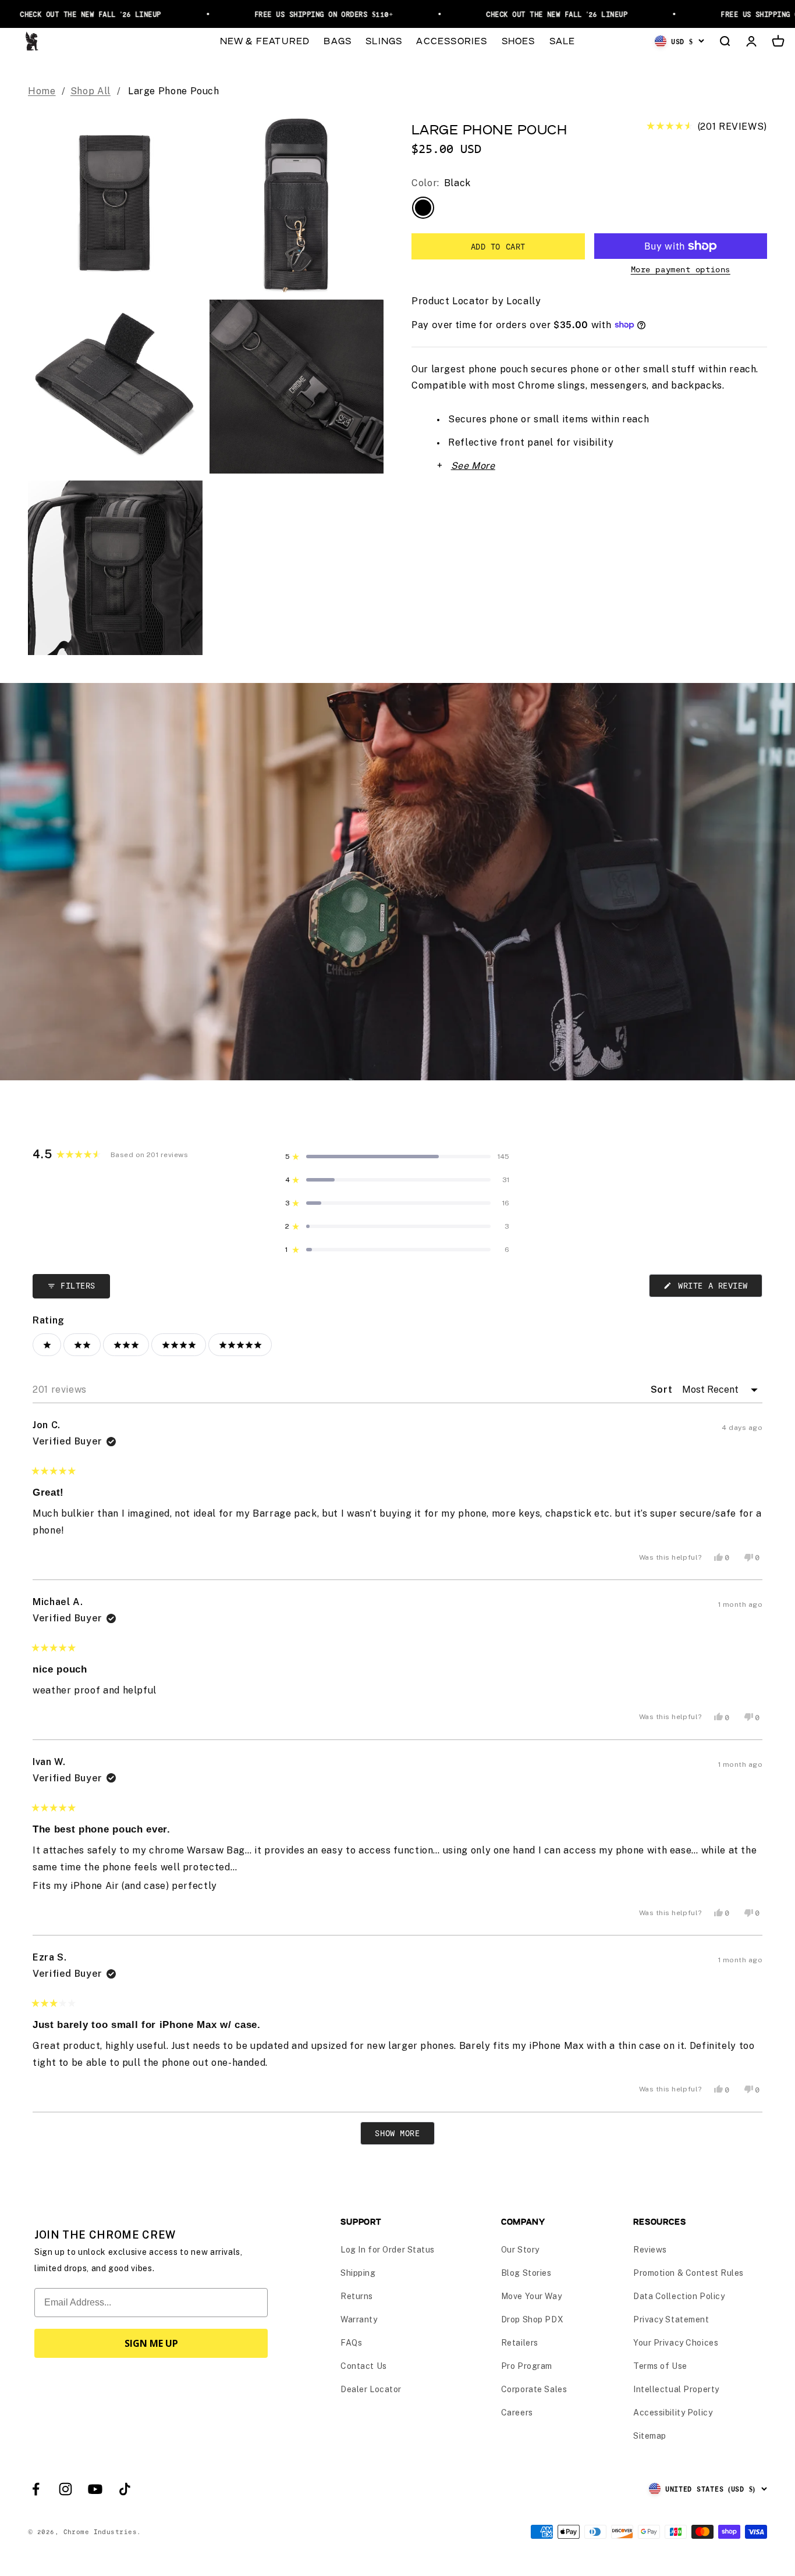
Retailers (520, 2343)
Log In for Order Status (388, 2250)
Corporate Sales (534, 2389)
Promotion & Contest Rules (688, 2273)
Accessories (452, 40)
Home (42, 91)
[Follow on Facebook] (36, 2489)
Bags (338, 40)
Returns (357, 2296)
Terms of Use (660, 2366)
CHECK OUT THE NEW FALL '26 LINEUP (533, 14)
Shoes (519, 40)
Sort (663, 1390)
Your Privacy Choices (676, 2343)
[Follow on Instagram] (65, 2489)
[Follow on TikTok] (125, 2489)
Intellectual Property (676, 2389)
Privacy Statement (671, 2319)
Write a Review (718, 1289)
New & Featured (265, 40)
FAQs (351, 2343)
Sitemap (650, 2436)
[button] (707, 127)
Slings (384, 40)
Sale (562, 40)
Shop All (90, 91)
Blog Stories (526, 2273)
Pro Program (527, 2366)
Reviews (650, 2250)
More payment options (681, 269)
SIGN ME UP (151, 2343)
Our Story (520, 2250)
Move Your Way (531, 2296)
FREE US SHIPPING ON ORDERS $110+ (300, 14)
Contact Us (364, 2366)
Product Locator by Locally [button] (476, 301)
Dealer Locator (371, 2389)
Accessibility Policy (673, 2413)
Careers (517, 2413)
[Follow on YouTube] (95, 2489)
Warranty (359, 2319)
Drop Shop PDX (532, 2319)
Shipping (358, 2273)
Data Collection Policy (679, 2296)
